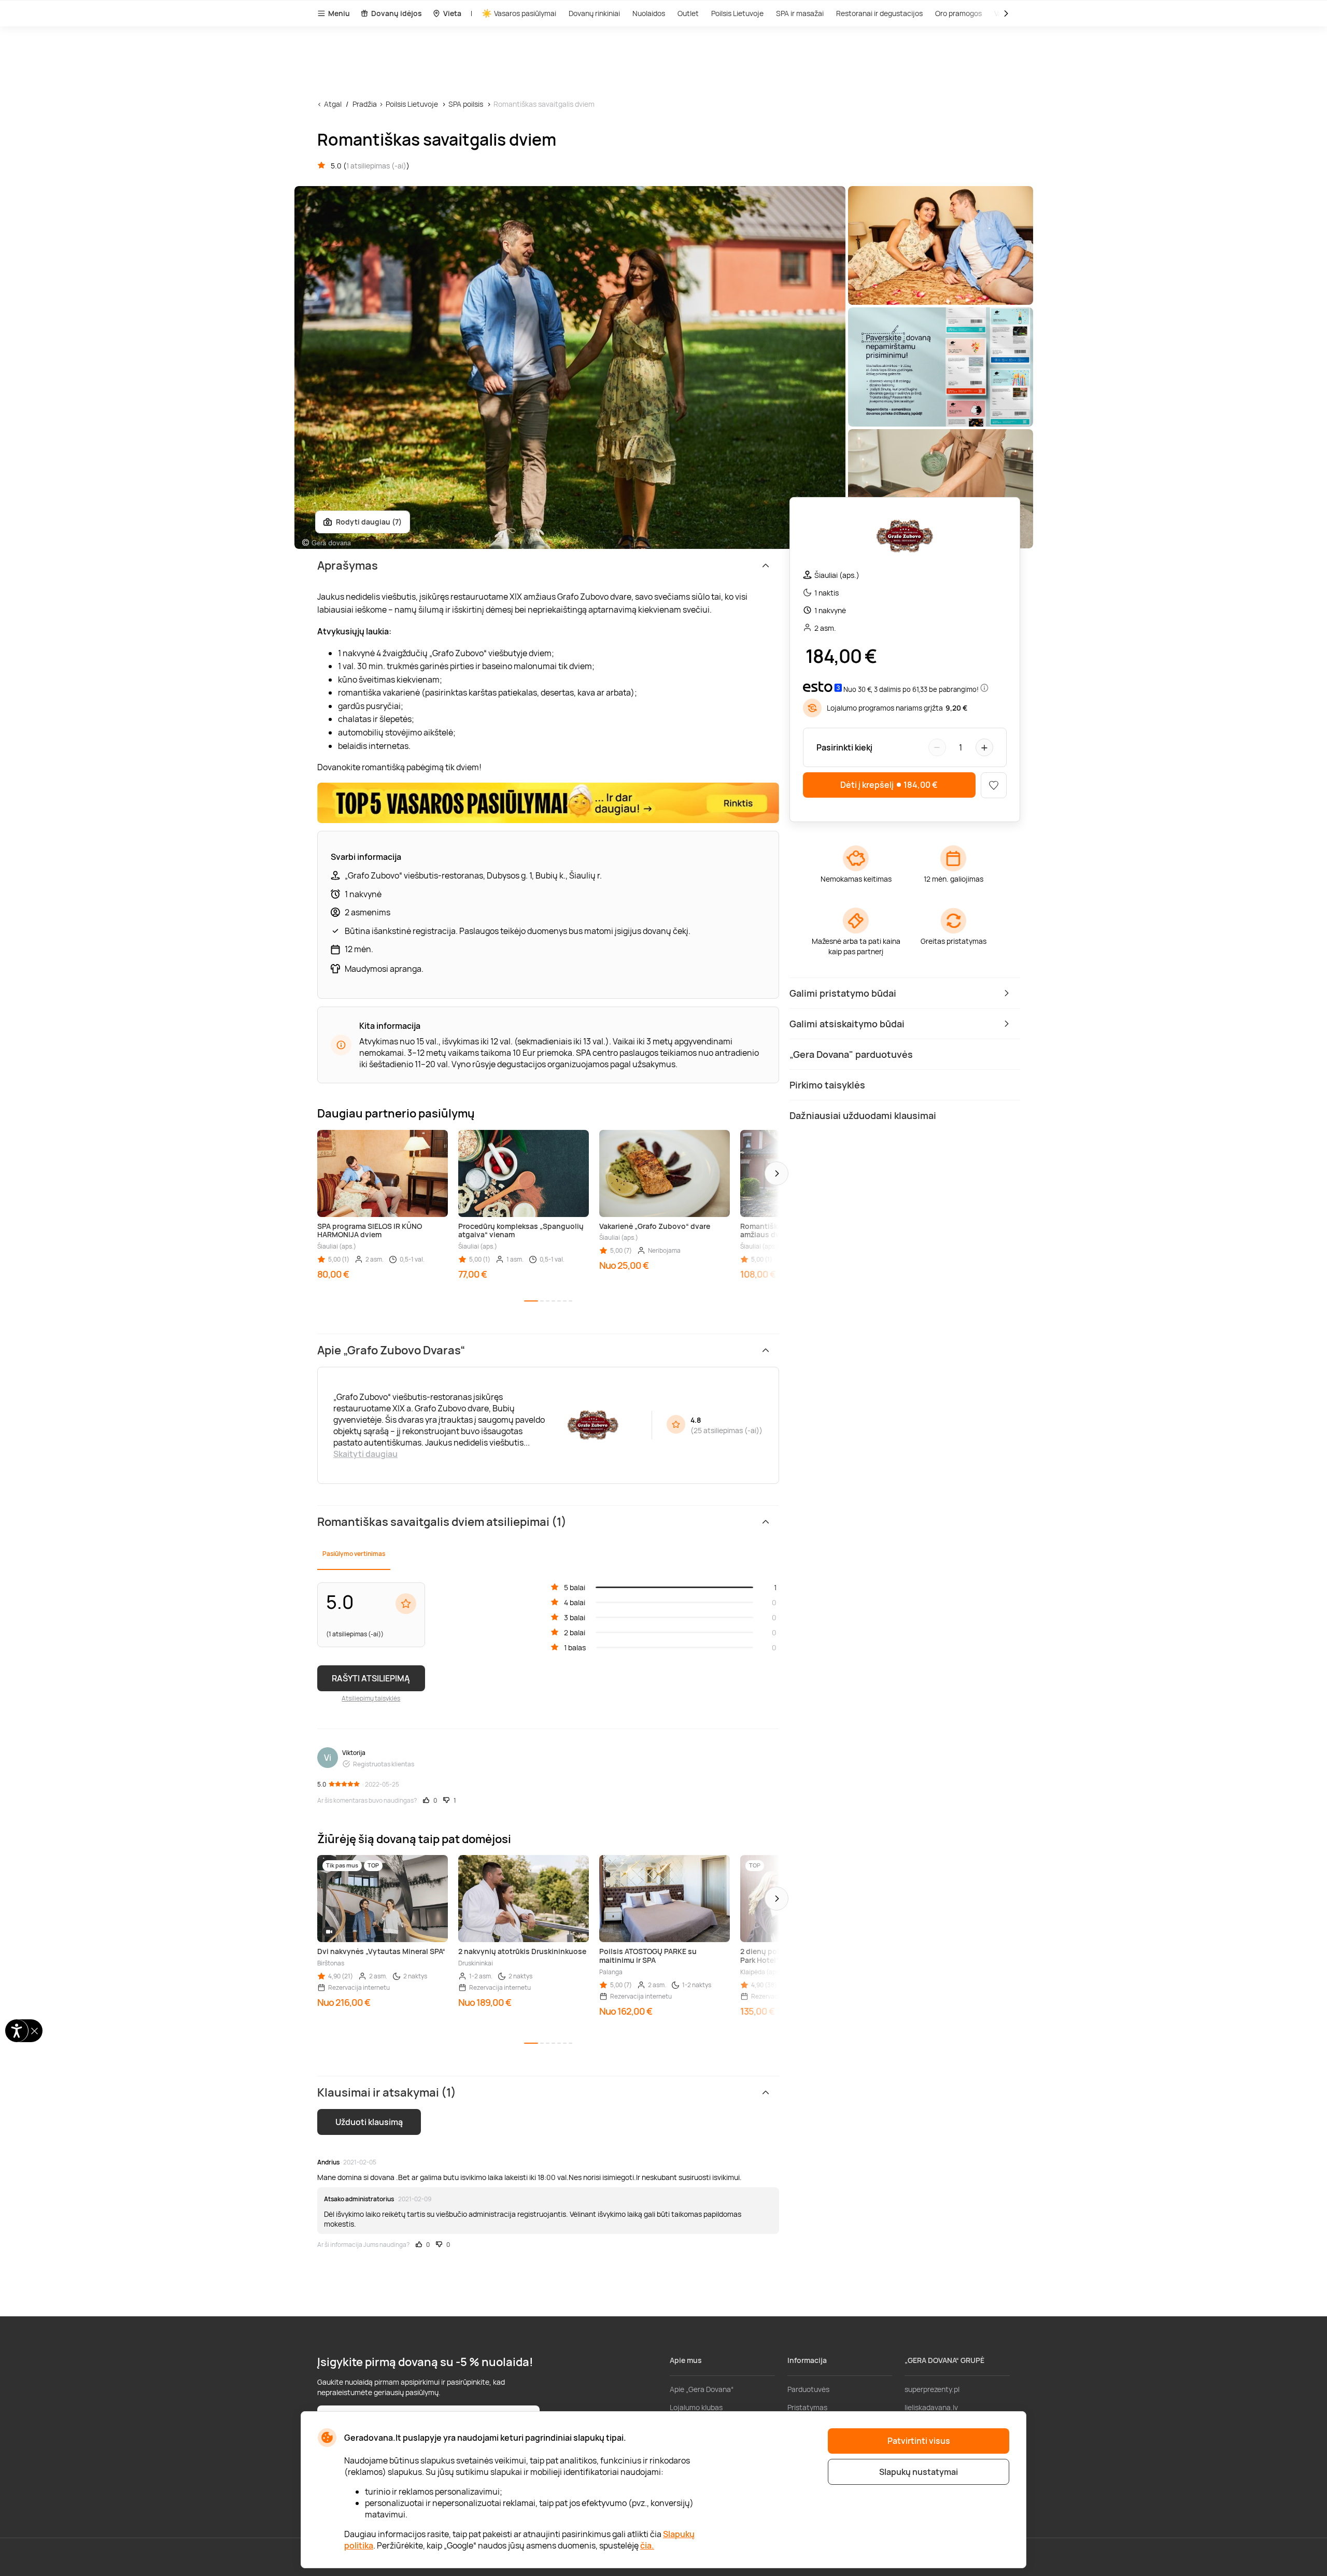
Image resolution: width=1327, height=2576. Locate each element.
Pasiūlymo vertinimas (354, 1554)
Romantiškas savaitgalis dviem (544, 104)
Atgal (333, 104)
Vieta (452, 13)
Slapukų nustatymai (919, 2472)
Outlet (688, 13)
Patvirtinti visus (919, 2441)
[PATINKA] (994, 785)
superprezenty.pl (932, 2389)
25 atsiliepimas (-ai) (726, 1430)
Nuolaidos (649, 13)
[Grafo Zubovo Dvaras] (905, 538)
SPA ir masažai (800, 13)
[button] (777, 1173)
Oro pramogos (958, 13)
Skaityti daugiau (365, 1454)
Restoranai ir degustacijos (879, 13)
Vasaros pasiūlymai (525, 13)
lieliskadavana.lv (931, 2407)
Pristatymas (807, 2407)
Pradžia (365, 104)
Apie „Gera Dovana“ (702, 2389)
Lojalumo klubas (696, 2407)
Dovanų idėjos (397, 13)
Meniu (339, 13)
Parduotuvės (808, 2389)
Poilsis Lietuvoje (737, 13)
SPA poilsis (466, 104)
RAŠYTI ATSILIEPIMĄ (371, 1678)
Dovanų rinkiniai (594, 13)
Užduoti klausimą (369, 2122)
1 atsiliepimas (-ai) (376, 166)
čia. (647, 2545)
